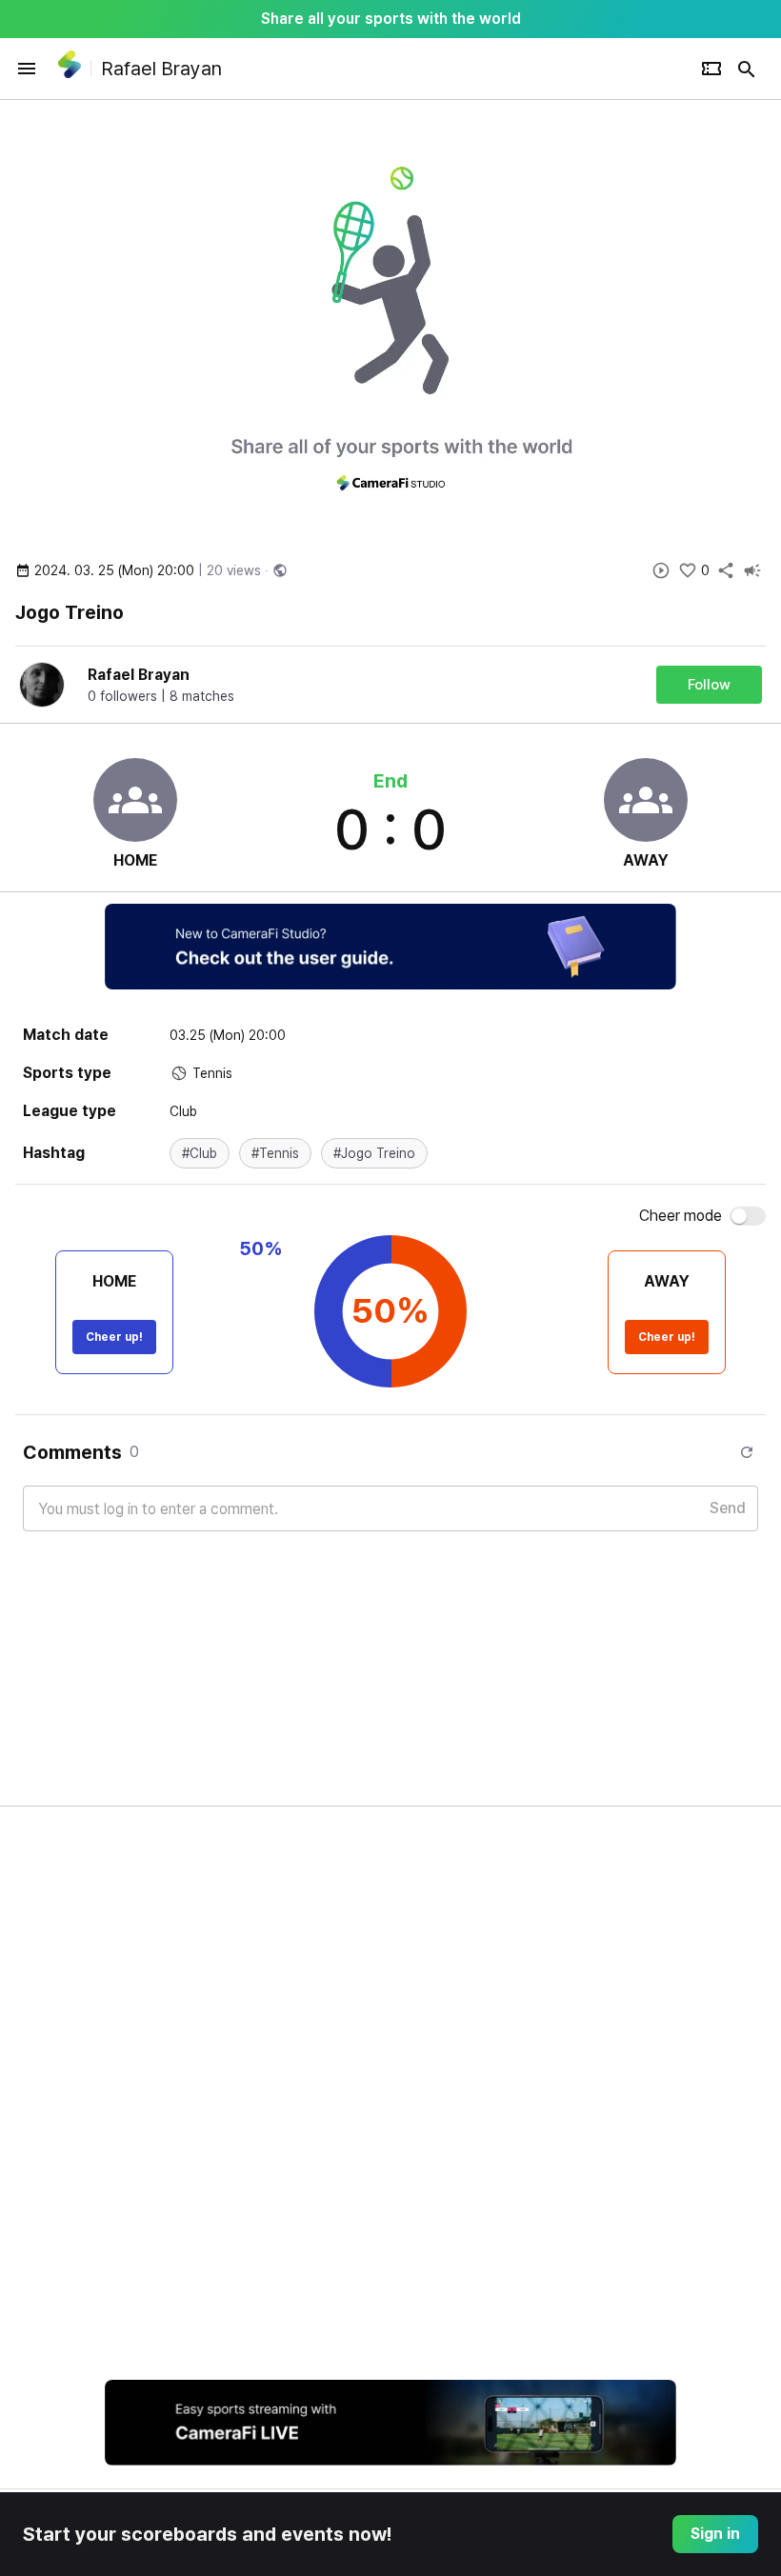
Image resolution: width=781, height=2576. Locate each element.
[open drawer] (27, 69)
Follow (709, 685)
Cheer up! (114, 1337)
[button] (200, 1153)
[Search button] (747, 69)
